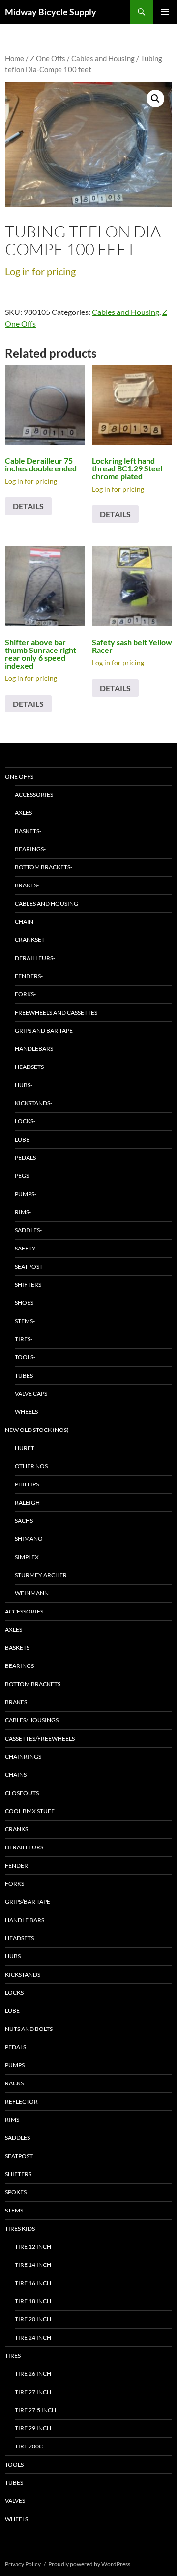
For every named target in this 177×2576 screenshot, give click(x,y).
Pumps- (26, 1194)
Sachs (24, 1521)
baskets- (28, 831)
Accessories (24, 1611)
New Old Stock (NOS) (37, 1430)
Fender (16, 1865)
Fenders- (29, 976)
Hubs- (24, 1085)
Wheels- (27, 1412)
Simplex (27, 1557)
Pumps (15, 2065)
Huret (25, 1448)
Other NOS (31, 1466)
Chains (16, 1775)
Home (15, 58)
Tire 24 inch (33, 2337)
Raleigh (27, 1502)
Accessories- (35, 794)
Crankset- (30, 940)
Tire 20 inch (33, 2319)
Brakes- (27, 885)
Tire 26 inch (33, 2374)
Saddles (17, 2138)
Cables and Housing (103, 58)
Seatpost (19, 2156)
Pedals (15, 2047)
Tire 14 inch (33, 2265)
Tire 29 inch (33, 2428)
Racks (14, 2083)
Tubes (14, 2483)
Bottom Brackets (33, 1684)
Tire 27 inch (33, 2392)
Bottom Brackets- (44, 867)
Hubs (13, 1956)
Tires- (24, 1339)
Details (28, 506)
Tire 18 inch (33, 2301)
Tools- (25, 1357)
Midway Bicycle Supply (51, 12)
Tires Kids (20, 2228)
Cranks (16, 1829)
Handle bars (25, 1920)
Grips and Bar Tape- (45, 1030)
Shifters (18, 2174)
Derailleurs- (35, 958)
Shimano (29, 1539)
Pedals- (26, 1158)
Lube (12, 2011)
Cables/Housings (32, 1720)
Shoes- (25, 1303)
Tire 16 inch (33, 2283)
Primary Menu (165, 12)
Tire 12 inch (33, 2247)
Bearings (19, 1666)
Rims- (23, 1212)
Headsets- (30, 1067)
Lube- (23, 1139)
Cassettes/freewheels (40, 1738)
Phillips (27, 1484)
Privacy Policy (23, 2564)
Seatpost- (29, 1266)
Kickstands (23, 1974)
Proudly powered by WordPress (89, 2564)
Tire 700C (29, 2446)
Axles (14, 1629)
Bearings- (30, 849)
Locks (14, 1992)
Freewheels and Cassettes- (57, 1012)
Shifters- (29, 1285)
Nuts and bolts (29, 2029)
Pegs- (23, 1176)
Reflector (21, 2101)
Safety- (26, 1248)
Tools (14, 2464)
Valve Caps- (32, 1393)
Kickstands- (33, 1103)
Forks (15, 1884)
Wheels (16, 2519)
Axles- (24, 813)
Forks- (25, 994)
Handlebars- (35, 1049)
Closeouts (22, 1793)
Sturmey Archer (41, 1575)
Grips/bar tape (28, 1902)
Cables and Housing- (47, 903)
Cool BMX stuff (30, 1811)
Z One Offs (48, 58)
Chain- (25, 922)
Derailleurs (24, 1847)
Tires (13, 2355)
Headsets (19, 1938)
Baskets (17, 1648)
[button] (155, 99)
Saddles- (28, 1230)
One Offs (19, 776)
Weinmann (32, 1593)
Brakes (16, 1702)
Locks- (25, 1121)
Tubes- (25, 1375)
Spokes (16, 2192)
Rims (12, 2120)
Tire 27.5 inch (35, 2410)
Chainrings (23, 1756)
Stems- (25, 1321)
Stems (14, 2210)
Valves (15, 2501)
